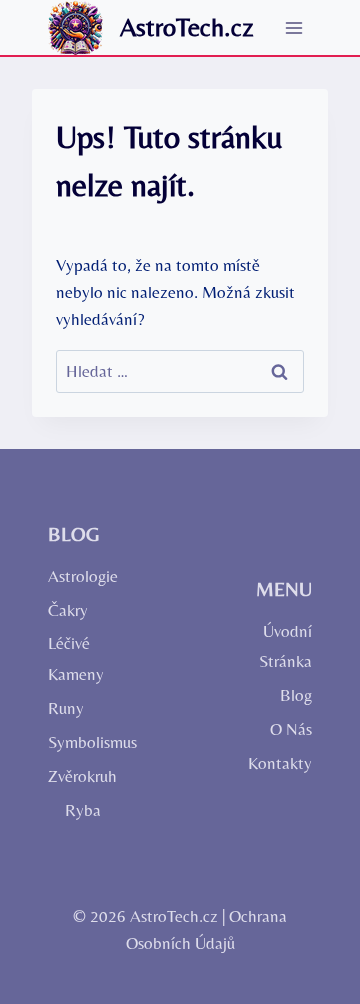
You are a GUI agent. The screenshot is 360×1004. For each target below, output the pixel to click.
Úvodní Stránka (285, 646)
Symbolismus (81, 742)
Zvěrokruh (81, 776)
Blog (296, 695)
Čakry (68, 610)
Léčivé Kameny (76, 658)
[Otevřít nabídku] (293, 27)
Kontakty (280, 763)
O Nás (291, 729)
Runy (66, 708)
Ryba (83, 810)
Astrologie (81, 576)
